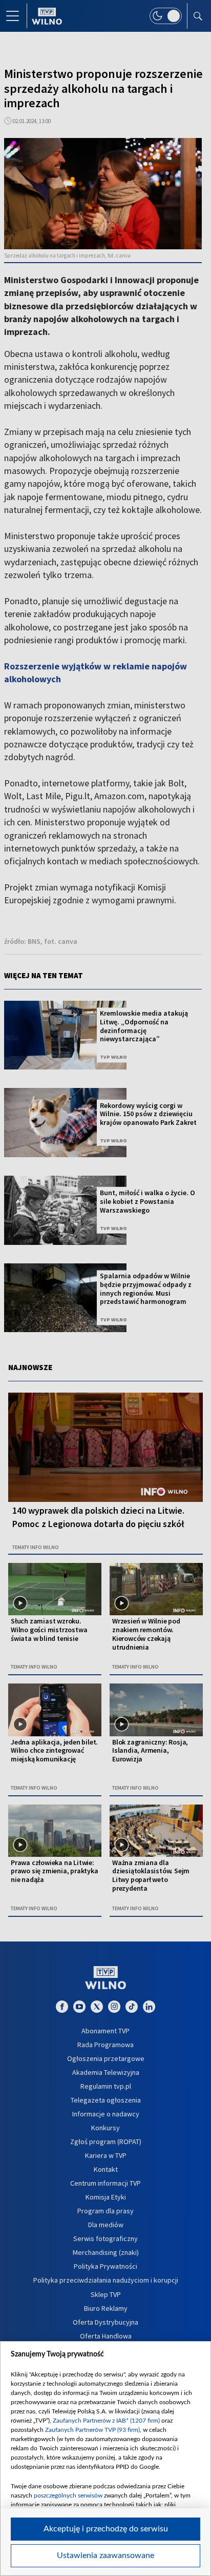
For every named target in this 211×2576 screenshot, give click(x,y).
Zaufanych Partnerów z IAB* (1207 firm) (106, 2421)
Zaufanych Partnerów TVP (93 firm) (92, 2430)
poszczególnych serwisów (68, 2495)
